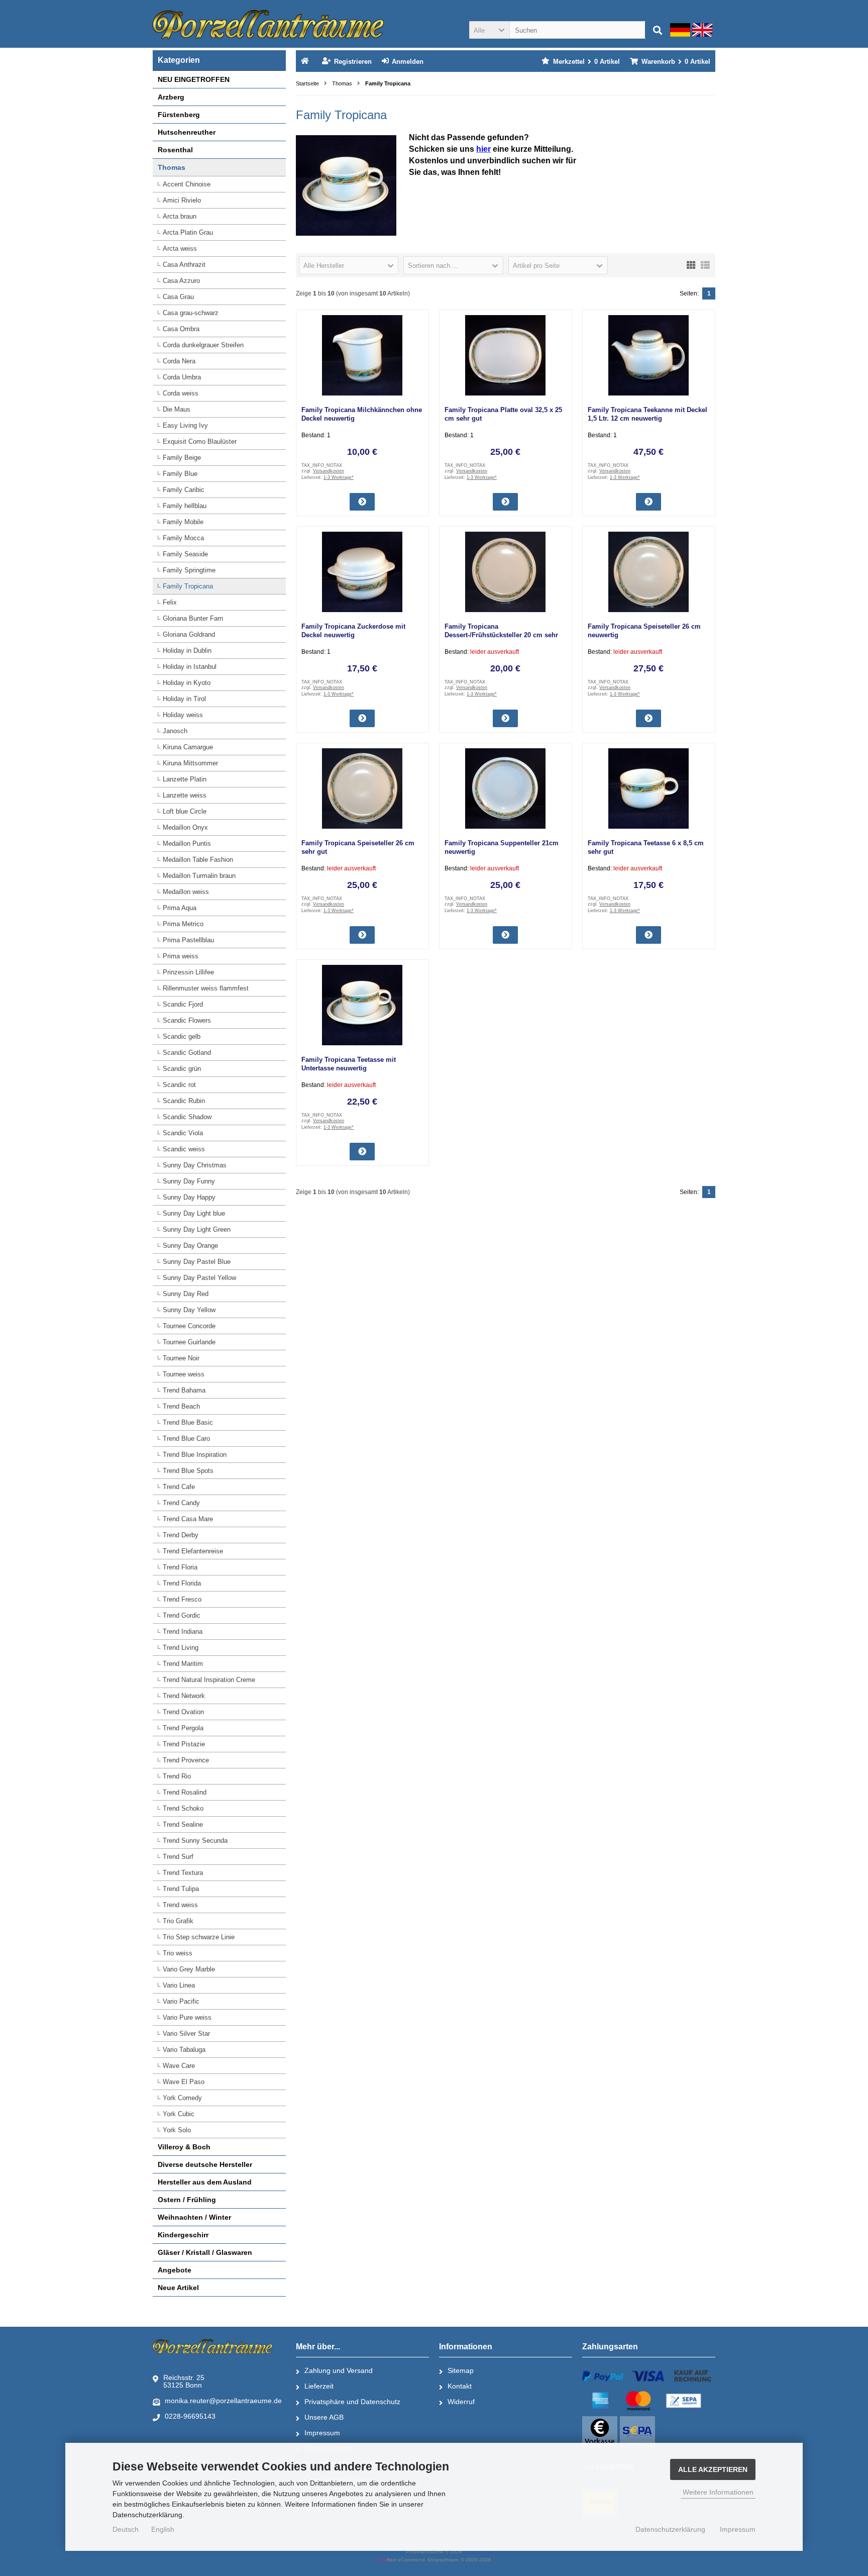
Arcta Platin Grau (188, 232)
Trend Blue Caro (186, 1439)
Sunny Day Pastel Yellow (199, 1278)
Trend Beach (181, 1406)
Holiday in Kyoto (187, 683)
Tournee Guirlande (189, 1342)
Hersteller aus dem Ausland (205, 2182)
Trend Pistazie (184, 1744)
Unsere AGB (324, 2417)
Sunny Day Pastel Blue (197, 1262)
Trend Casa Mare (188, 1519)
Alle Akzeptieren (713, 2469)
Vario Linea (179, 1985)
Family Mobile (183, 522)
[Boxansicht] (691, 264)
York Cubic (179, 2114)
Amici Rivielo (182, 200)
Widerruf (461, 2402)
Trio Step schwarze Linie (199, 1937)
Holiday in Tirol (184, 699)
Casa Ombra (181, 329)
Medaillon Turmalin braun (199, 876)
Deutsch (126, 2529)
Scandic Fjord (183, 1004)
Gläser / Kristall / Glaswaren (205, 2252)
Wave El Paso (184, 2082)
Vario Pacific (181, 2001)
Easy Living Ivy (185, 425)
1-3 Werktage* (339, 477)
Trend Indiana (183, 1631)
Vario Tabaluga (184, 2050)
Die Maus (177, 409)
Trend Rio (177, 1776)
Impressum (322, 2433)
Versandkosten (329, 471)
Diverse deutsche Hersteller (205, 2164)
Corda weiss (181, 393)
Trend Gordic (182, 1615)
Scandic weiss (184, 1149)
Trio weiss (178, 1953)
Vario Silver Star (186, 2034)
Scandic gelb (182, 1036)
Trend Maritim (183, 1664)
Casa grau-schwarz (191, 313)
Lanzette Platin (185, 779)
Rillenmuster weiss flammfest (206, 988)
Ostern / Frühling (187, 2200)
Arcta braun (180, 216)
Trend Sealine (183, 1824)
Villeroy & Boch (184, 2147)
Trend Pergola (183, 1728)
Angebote (175, 2270)
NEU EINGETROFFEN (194, 79)
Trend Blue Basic (188, 1422)
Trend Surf (178, 1857)
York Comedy (182, 2098)
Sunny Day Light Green (197, 1229)
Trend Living (181, 1648)
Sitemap (461, 2370)
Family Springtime (189, 570)
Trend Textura (183, 1873)
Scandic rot (179, 1085)
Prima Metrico (183, 924)
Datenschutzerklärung (670, 2529)
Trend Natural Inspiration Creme (209, 1680)
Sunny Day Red (186, 1294)
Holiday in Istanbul (190, 667)
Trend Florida (182, 1583)
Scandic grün (182, 1069)
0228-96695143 (190, 2416)
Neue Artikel (178, 2288)
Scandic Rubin (184, 1101)
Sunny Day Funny (189, 1181)
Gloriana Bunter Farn (193, 618)
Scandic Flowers (187, 1020)
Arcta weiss (180, 249)
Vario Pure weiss (187, 2017)
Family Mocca (183, 538)
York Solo (177, 2130)
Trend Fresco (182, 1599)
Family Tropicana (188, 586)
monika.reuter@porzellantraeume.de (223, 2401)
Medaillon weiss (186, 892)
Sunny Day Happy (189, 1197)
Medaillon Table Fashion (198, 860)
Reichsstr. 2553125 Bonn (184, 2381)
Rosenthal (175, 150)
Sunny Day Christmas (195, 1165)
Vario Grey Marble (189, 1969)
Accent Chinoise (187, 184)
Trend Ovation (183, 1712)
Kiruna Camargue (188, 747)
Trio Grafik (178, 1921)
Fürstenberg (179, 115)
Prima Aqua (180, 908)
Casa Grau (178, 297)
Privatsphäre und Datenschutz (352, 2402)
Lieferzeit (319, 2386)
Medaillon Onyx (185, 827)
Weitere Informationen (718, 2492)
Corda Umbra (182, 377)
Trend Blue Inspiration (195, 1455)
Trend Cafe (179, 1487)
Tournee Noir (181, 1358)
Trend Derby (181, 1535)
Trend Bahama (184, 1390)
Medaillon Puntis (187, 844)
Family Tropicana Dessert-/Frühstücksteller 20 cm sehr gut (501, 635)
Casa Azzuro (181, 281)
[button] (489, 30)
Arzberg (171, 97)
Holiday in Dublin (187, 651)
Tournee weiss (184, 1374)
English (163, 2529)
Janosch (175, 731)
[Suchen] (658, 30)
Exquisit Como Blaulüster (200, 441)
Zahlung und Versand (339, 2370)
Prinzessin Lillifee (188, 972)
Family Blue (180, 474)
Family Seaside (185, 554)
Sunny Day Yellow (189, 1310)
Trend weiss (180, 1905)
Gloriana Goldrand (189, 634)
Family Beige (182, 458)
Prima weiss (181, 956)
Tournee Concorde (189, 1326)
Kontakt (460, 2386)
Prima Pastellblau (188, 940)
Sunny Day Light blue (194, 1213)
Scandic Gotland (187, 1053)
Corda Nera (179, 361)
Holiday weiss (183, 715)
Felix (170, 602)
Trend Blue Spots (188, 1471)
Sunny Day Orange (190, 1246)
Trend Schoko (183, 1808)
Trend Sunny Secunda (195, 1841)
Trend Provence (186, 1760)
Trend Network (184, 1696)
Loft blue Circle (185, 811)
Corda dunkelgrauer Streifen (203, 345)
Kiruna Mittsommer (190, 763)
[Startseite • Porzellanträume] (268, 25)
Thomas (172, 167)
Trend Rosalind (185, 1792)
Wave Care (179, 2066)
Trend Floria (180, 1567)
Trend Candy (181, 1503)
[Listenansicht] (705, 264)
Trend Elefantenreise (193, 1551)
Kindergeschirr (183, 2235)
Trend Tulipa (181, 1889)
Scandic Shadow (187, 1117)
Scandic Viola (183, 1133)
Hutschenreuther (187, 132)
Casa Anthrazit (184, 265)
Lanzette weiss (185, 795)
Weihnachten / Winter (194, 2217)
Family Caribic (184, 490)
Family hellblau (185, 506)
